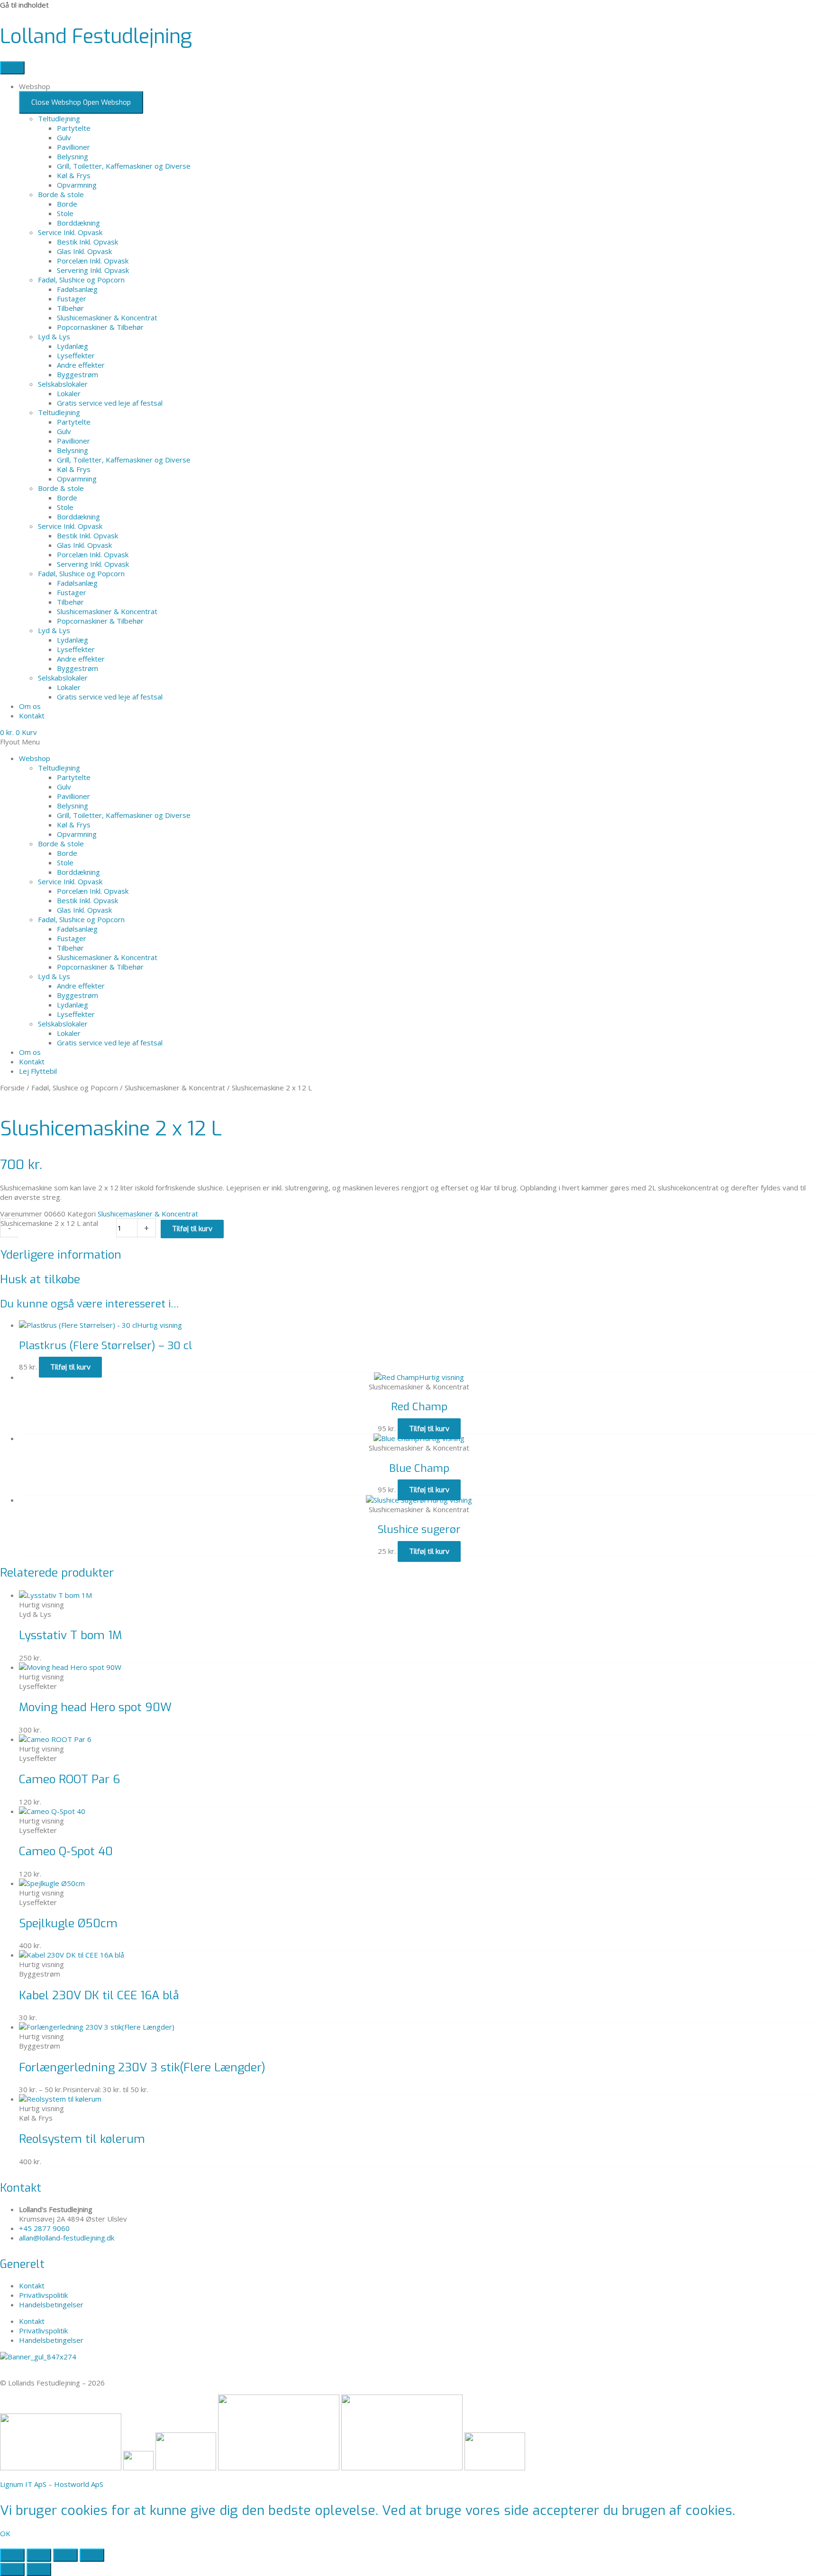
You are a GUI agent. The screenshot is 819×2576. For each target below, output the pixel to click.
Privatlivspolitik (43, 2295)
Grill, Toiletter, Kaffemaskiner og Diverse (124, 166)
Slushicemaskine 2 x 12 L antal (49, 1223)
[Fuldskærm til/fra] (39, 2555)
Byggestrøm (77, 374)
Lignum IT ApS (23, 2484)
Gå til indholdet (24, 5)
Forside (12, 1088)
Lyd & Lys (54, 336)
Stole (65, 213)
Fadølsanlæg (77, 289)
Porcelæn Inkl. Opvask (93, 261)
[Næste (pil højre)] (39, 2569)
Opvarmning (77, 185)
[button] (409, 742)
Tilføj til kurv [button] (70, 1367)
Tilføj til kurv (192, 1229)
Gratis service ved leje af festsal (110, 403)
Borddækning (78, 223)
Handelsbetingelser (51, 2304)
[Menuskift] (12, 68)
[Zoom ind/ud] (12, 2555)
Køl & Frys (74, 175)
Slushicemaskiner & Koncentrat (107, 317)
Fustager (72, 299)
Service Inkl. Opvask (70, 232)
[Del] (65, 2555)
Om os (30, 1052)
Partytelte (74, 128)
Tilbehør (70, 308)
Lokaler (69, 393)
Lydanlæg (73, 346)
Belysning (73, 156)
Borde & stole (61, 194)
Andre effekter (81, 365)
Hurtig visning (159, 1325)
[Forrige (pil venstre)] (12, 2569)
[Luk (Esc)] (92, 2555)
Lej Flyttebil (38, 1071)
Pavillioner (73, 147)
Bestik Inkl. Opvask (87, 242)
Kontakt (32, 1061)
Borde (67, 204)
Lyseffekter (76, 355)
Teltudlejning (59, 118)
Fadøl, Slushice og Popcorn (81, 280)
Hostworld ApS (79, 2484)
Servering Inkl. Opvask (93, 270)
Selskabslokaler (63, 384)
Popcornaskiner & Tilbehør (100, 327)
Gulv (64, 137)
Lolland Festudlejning (96, 36)
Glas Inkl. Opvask (84, 251)
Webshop (35, 758)
